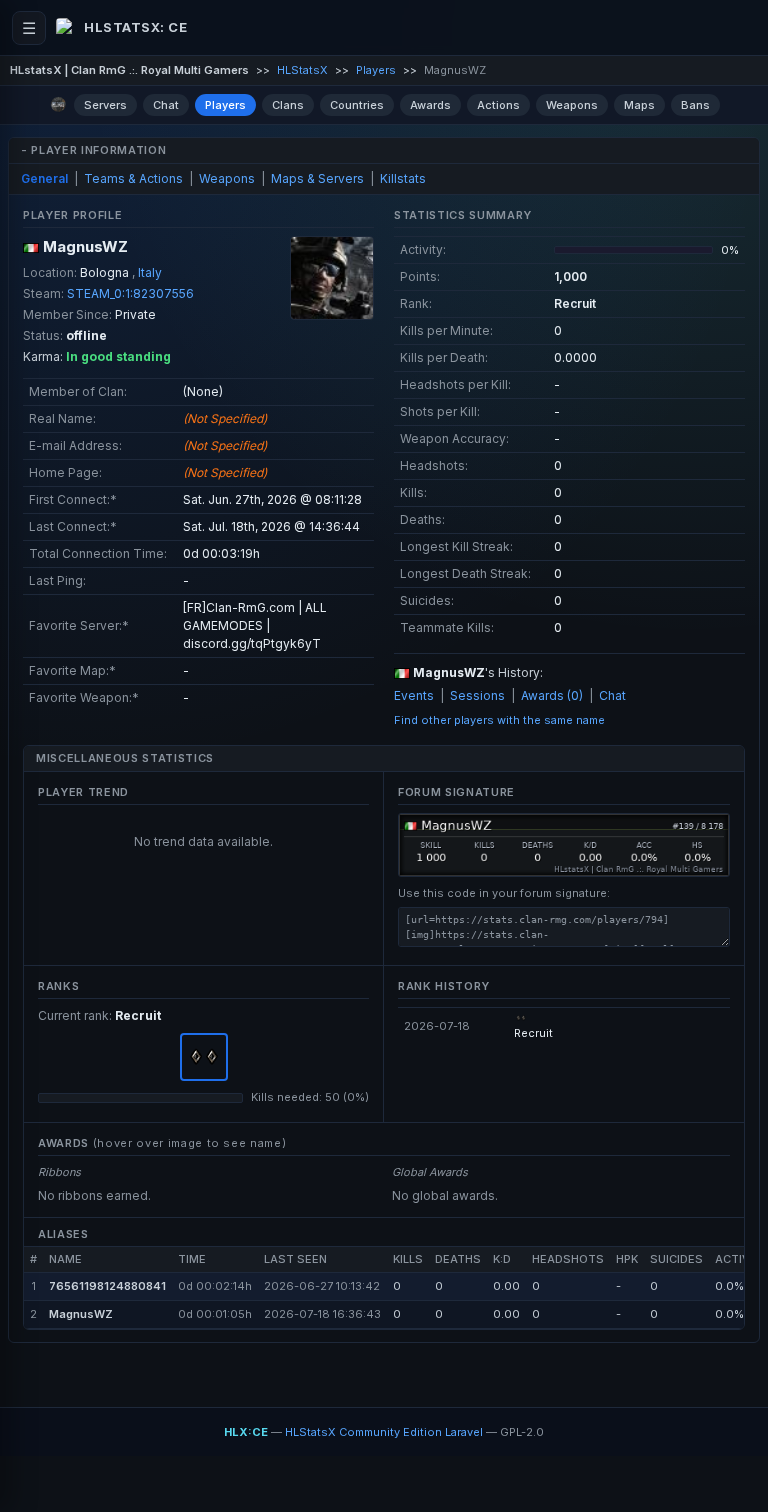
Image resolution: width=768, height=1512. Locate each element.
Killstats (403, 178)
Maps (639, 105)
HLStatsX (302, 70)
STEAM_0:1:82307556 (130, 293)
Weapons (572, 105)
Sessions (477, 695)
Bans (695, 105)
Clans (288, 105)
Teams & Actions (133, 178)
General (44, 178)
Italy (150, 272)
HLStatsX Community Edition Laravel (384, 1432)
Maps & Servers (317, 178)
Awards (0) (552, 695)
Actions (498, 105)
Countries (357, 105)
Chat (166, 105)
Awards (430, 105)
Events (414, 695)
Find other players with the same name (499, 720)
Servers (105, 105)
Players (376, 70)
